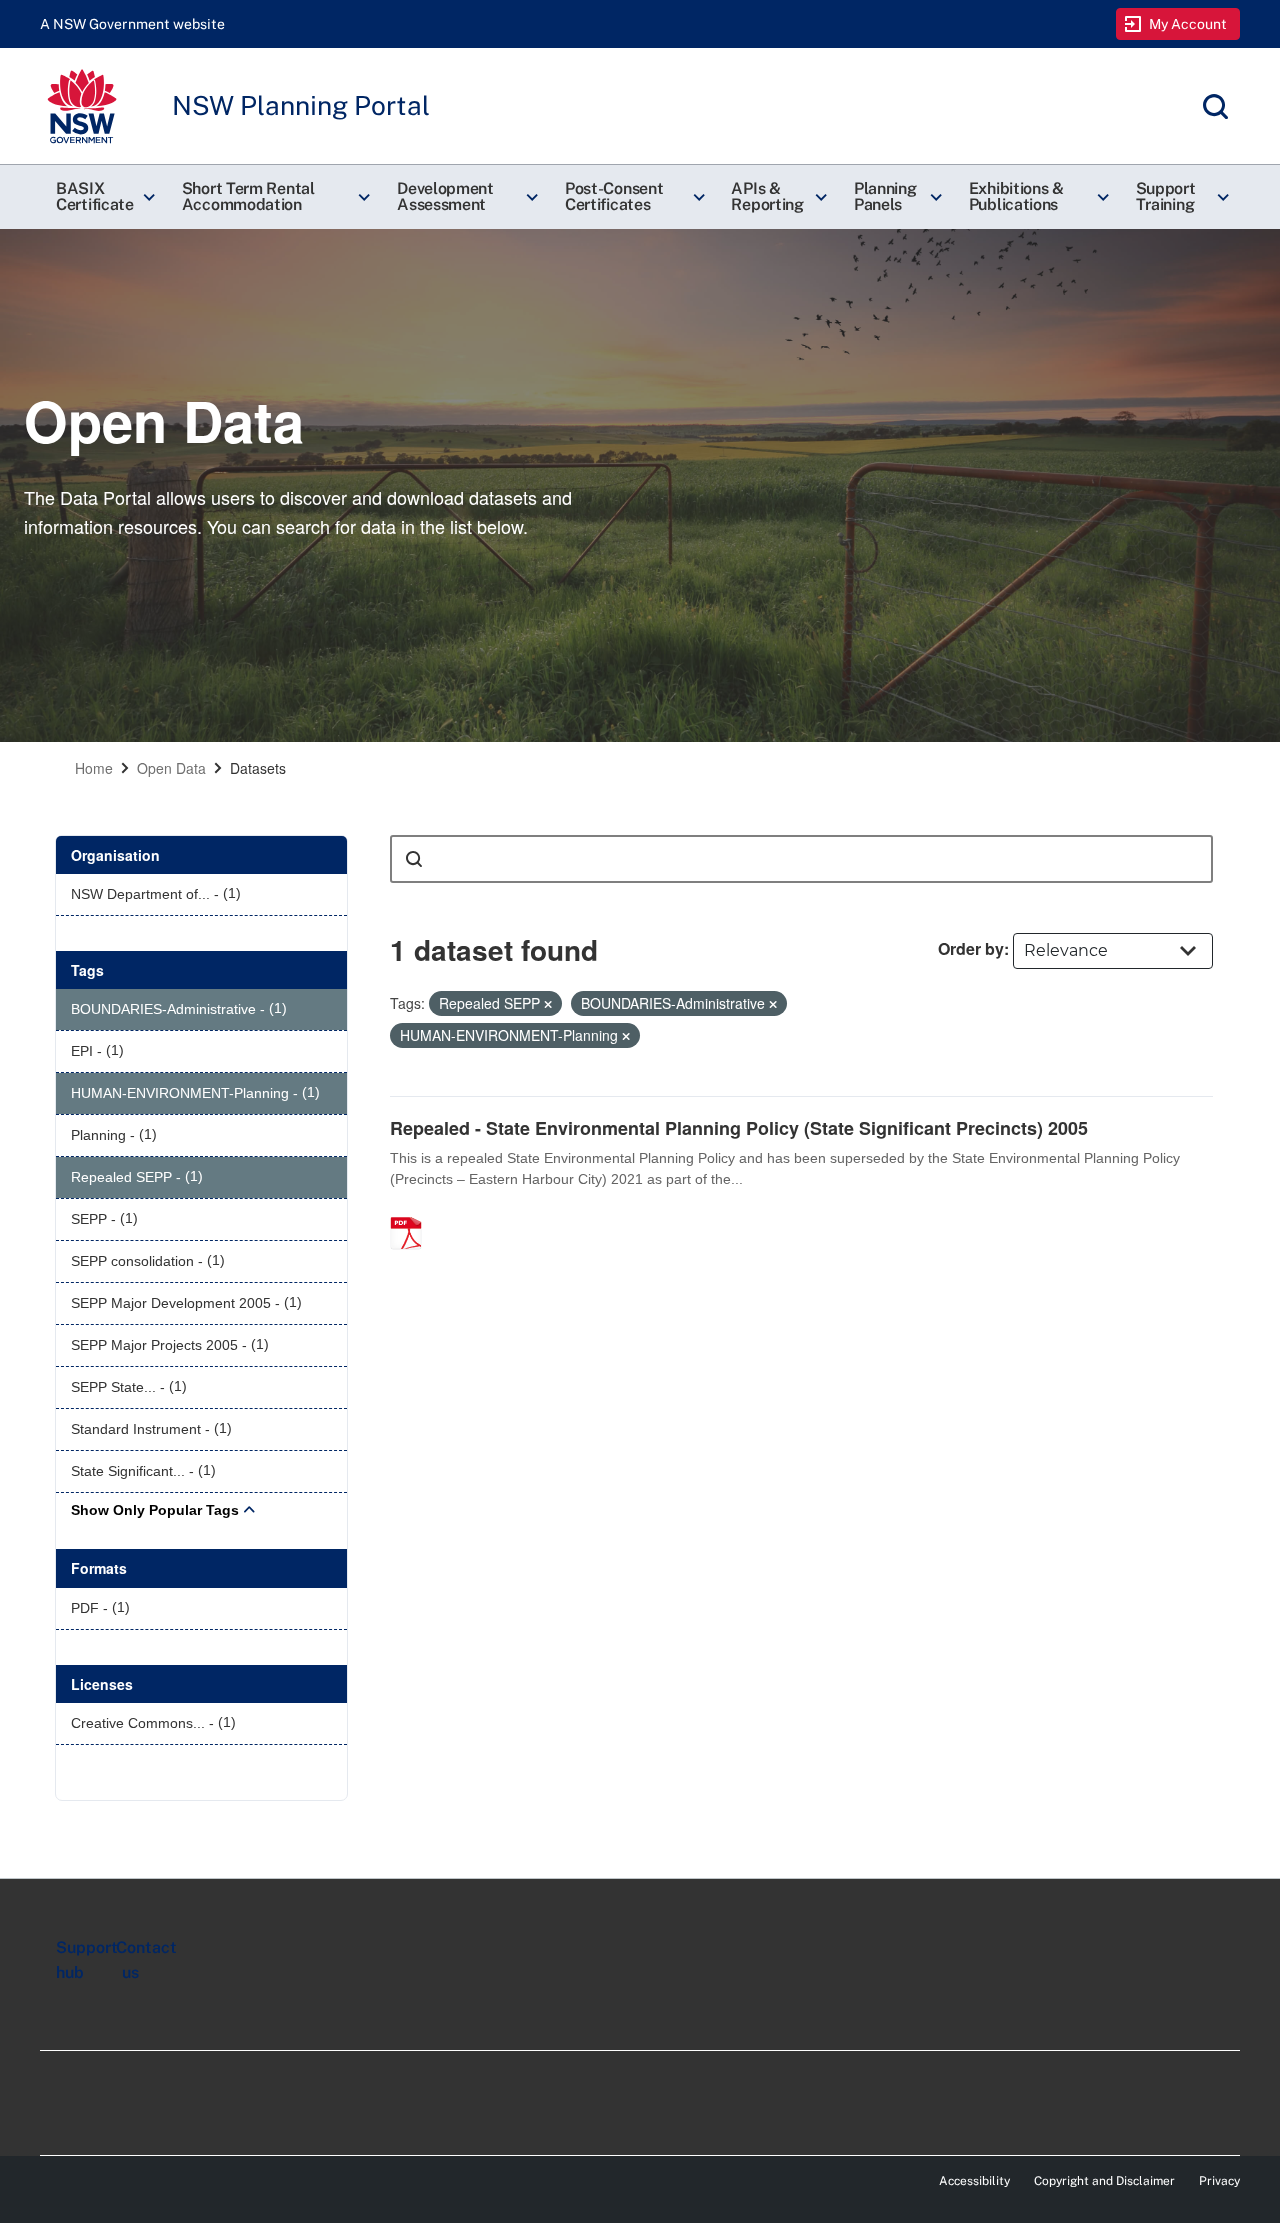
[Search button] (414, 859)
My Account (1188, 24)
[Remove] (548, 1004)
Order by (971, 948)
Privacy (1219, 2181)
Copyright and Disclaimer (1104, 2181)
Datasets (258, 768)
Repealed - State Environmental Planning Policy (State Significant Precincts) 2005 (739, 1128)
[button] (103, 197)
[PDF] (413, 1212)
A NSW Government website (132, 24)
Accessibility (974, 2181)
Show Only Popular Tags (155, 1510)
